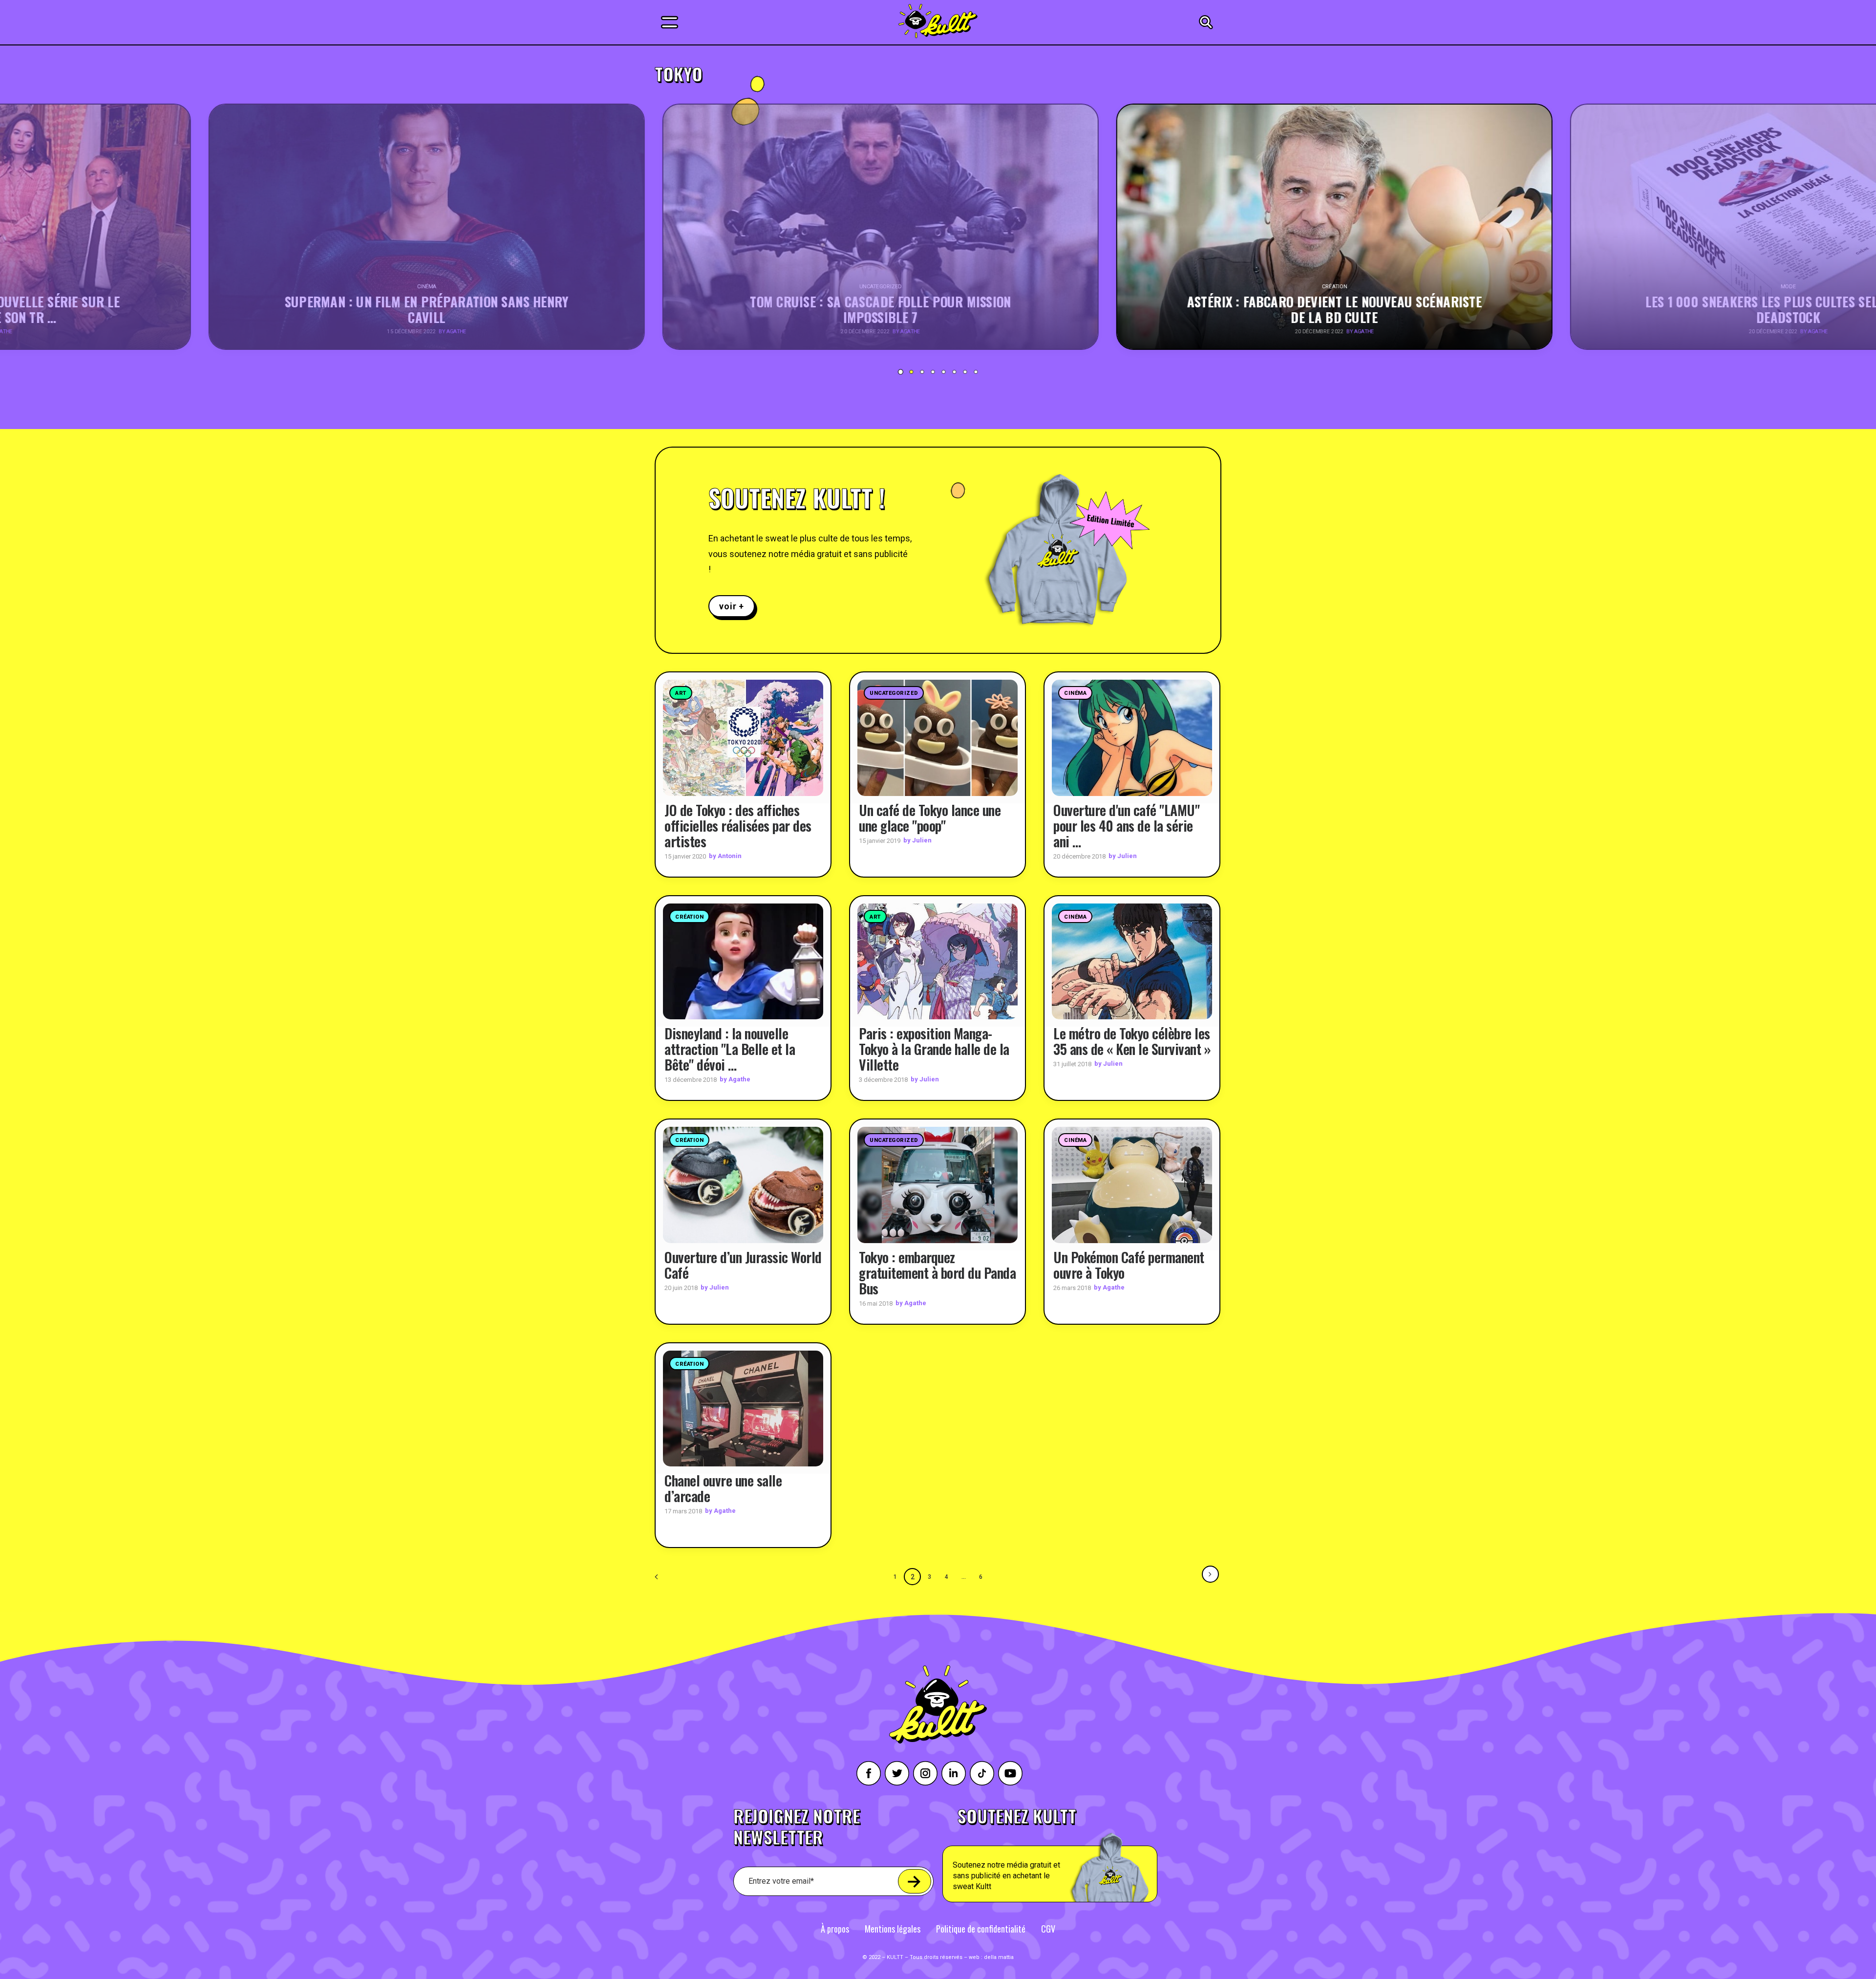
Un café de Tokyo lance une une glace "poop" (930, 818)
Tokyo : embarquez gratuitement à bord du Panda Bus (937, 1273)
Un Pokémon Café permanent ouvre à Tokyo (1129, 1265)
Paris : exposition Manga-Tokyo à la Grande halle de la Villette (934, 1049)
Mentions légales (893, 1929)
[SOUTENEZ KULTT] (1077, 1855)
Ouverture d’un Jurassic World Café (743, 1265)
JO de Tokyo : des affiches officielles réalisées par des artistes (738, 826)
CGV (1048, 1929)
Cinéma (1075, 693)
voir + (732, 606)
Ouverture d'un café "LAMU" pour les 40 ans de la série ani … (1126, 826)
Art (681, 693)
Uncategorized (894, 693)
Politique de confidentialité (981, 1929)
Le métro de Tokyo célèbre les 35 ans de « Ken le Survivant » (1132, 1041)
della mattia (999, 1957)
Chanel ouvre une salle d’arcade (723, 1488)
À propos (835, 1929)
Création (689, 917)
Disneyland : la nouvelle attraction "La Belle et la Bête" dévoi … (730, 1049)
